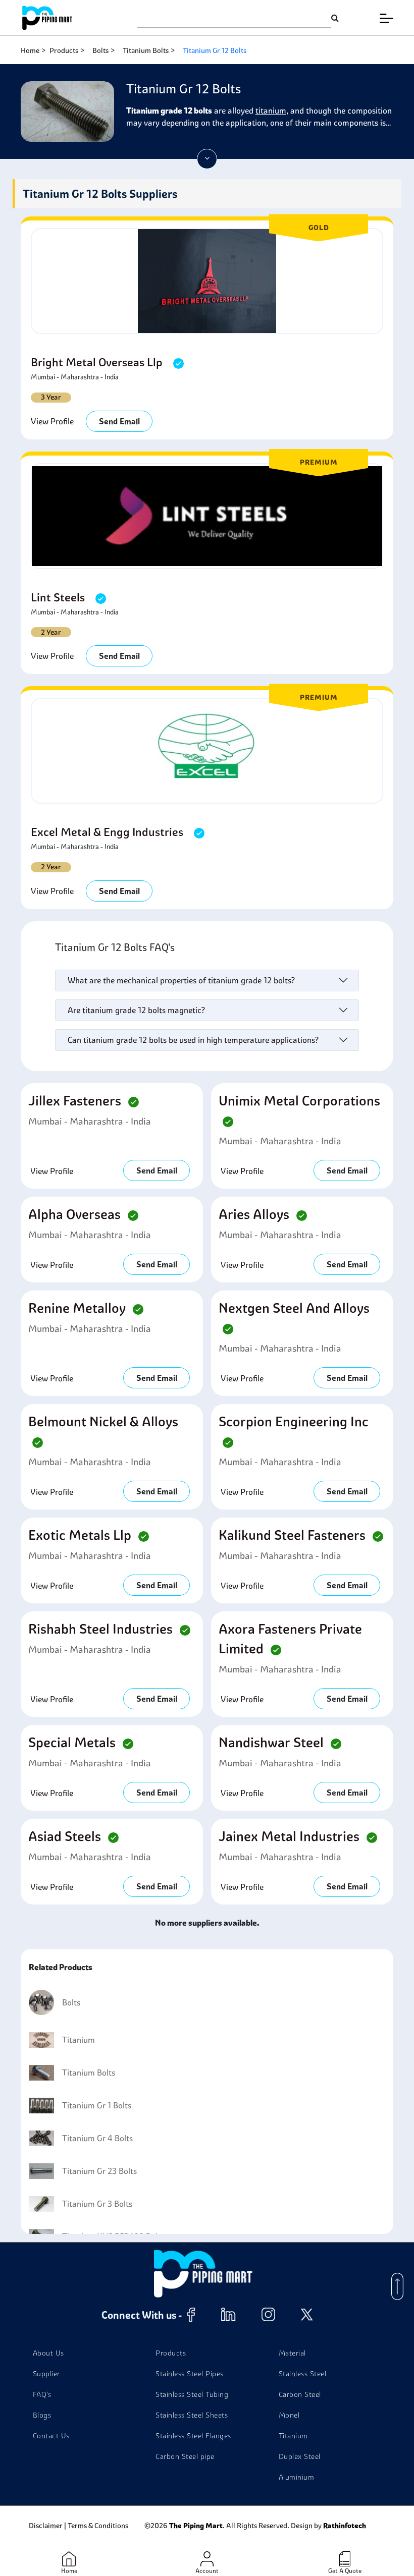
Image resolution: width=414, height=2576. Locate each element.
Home (30, 50)
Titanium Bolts (146, 50)
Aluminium (297, 2477)
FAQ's (42, 2394)
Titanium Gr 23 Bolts (99, 2171)
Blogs (42, 2415)
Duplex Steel (300, 2456)
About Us (48, 2353)
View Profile (52, 421)
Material (292, 2353)
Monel (289, 2415)
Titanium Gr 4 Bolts (97, 2138)
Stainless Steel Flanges (193, 2436)
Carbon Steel (300, 2394)
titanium (271, 110)
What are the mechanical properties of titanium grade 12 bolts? (181, 980)
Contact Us (51, 2436)
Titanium (79, 2040)
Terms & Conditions (98, 2526)
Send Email (119, 421)
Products (64, 50)
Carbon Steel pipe (185, 2456)
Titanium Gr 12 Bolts (215, 50)
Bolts (100, 50)
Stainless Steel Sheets (192, 2415)
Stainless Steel (303, 2374)
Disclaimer (46, 2526)
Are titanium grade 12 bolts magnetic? (136, 1010)
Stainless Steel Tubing (192, 2394)
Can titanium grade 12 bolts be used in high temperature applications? (193, 1040)
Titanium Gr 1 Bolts (97, 2105)
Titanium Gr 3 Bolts (97, 2204)
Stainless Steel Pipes (190, 2374)
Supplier (46, 2374)
